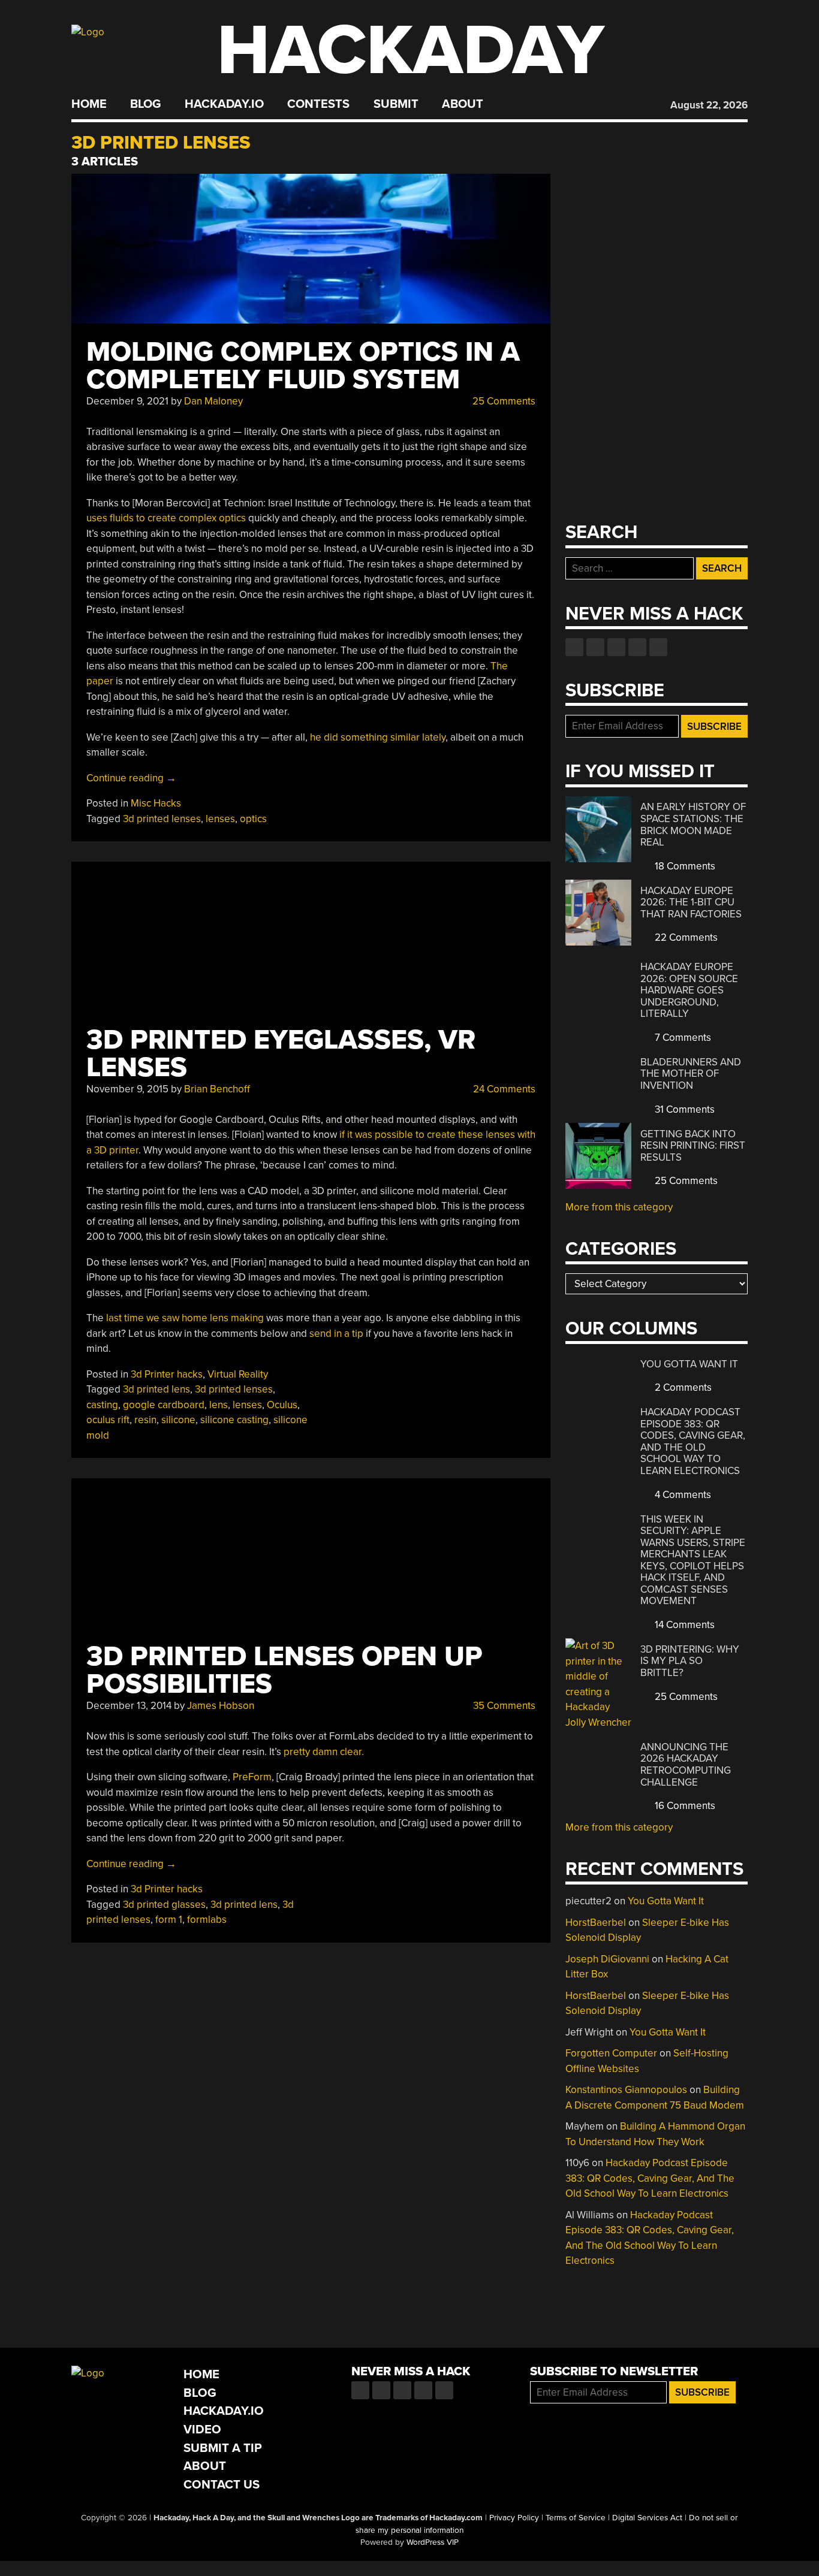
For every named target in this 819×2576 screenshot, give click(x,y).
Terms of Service (576, 2518)
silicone (178, 1420)
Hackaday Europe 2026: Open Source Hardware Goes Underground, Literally (689, 990)
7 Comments (682, 1038)
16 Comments (684, 1806)
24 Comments (503, 1089)
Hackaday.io (224, 104)
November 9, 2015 (127, 1089)
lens (219, 1405)
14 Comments (683, 1625)
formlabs (207, 1920)
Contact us (658, 647)
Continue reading (131, 778)
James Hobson (221, 1706)
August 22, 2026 (709, 105)
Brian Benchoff (217, 1089)
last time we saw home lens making (185, 1318)
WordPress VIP (433, 2542)
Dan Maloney (213, 401)
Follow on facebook (574, 647)
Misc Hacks (156, 803)
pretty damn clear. (324, 1752)
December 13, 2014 (129, 1706)
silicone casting (234, 1420)
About (463, 104)
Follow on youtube (616, 647)
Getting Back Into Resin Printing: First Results (693, 1146)
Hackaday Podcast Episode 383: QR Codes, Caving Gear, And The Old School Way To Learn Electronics (693, 1441)
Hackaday (411, 51)
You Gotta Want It (689, 1364)
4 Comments (682, 1495)
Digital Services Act (647, 2518)
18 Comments (684, 866)
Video (202, 2429)
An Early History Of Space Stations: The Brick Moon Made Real (693, 825)
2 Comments (682, 1387)
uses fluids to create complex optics (166, 518)
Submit (396, 104)
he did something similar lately (378, 737)
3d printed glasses (164, 1905)
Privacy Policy (514, 2518)
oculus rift (108, 1420)
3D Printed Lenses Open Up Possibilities (284, 1670)
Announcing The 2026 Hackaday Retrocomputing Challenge (686, 1765)
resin (145, 1420)
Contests (318, 104)
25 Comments (503, 401)
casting (102, 1405)
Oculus (282, 1405)
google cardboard (164, 1405)
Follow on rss (637, 647)
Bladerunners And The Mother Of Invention (691, 1074)
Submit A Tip (223, 2448)
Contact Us (222, 2485)
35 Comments (503, 1706)
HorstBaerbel (596, 1923)
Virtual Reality (238, 1374)
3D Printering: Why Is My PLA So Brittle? (690, 1661)
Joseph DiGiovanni (607, 1959)
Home (89, 104)
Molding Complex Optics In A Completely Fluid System (303, 366)
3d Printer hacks (167, 1374)
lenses (220, 819)
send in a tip (336, 1334)
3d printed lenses (162, 819)
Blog (145, 104)
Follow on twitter (595, 647)
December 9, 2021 (127, 401)
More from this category (619, 1207)
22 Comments (685, 937)
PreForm (252, 1777)
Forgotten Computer (611, 2053)
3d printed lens (156, 1389)
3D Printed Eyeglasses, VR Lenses (281, 1054)
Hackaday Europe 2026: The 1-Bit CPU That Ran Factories (691, 902)
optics (253, 819)
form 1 (169, 1920)
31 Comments (683, 1109)
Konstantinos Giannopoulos (626, 2090)
